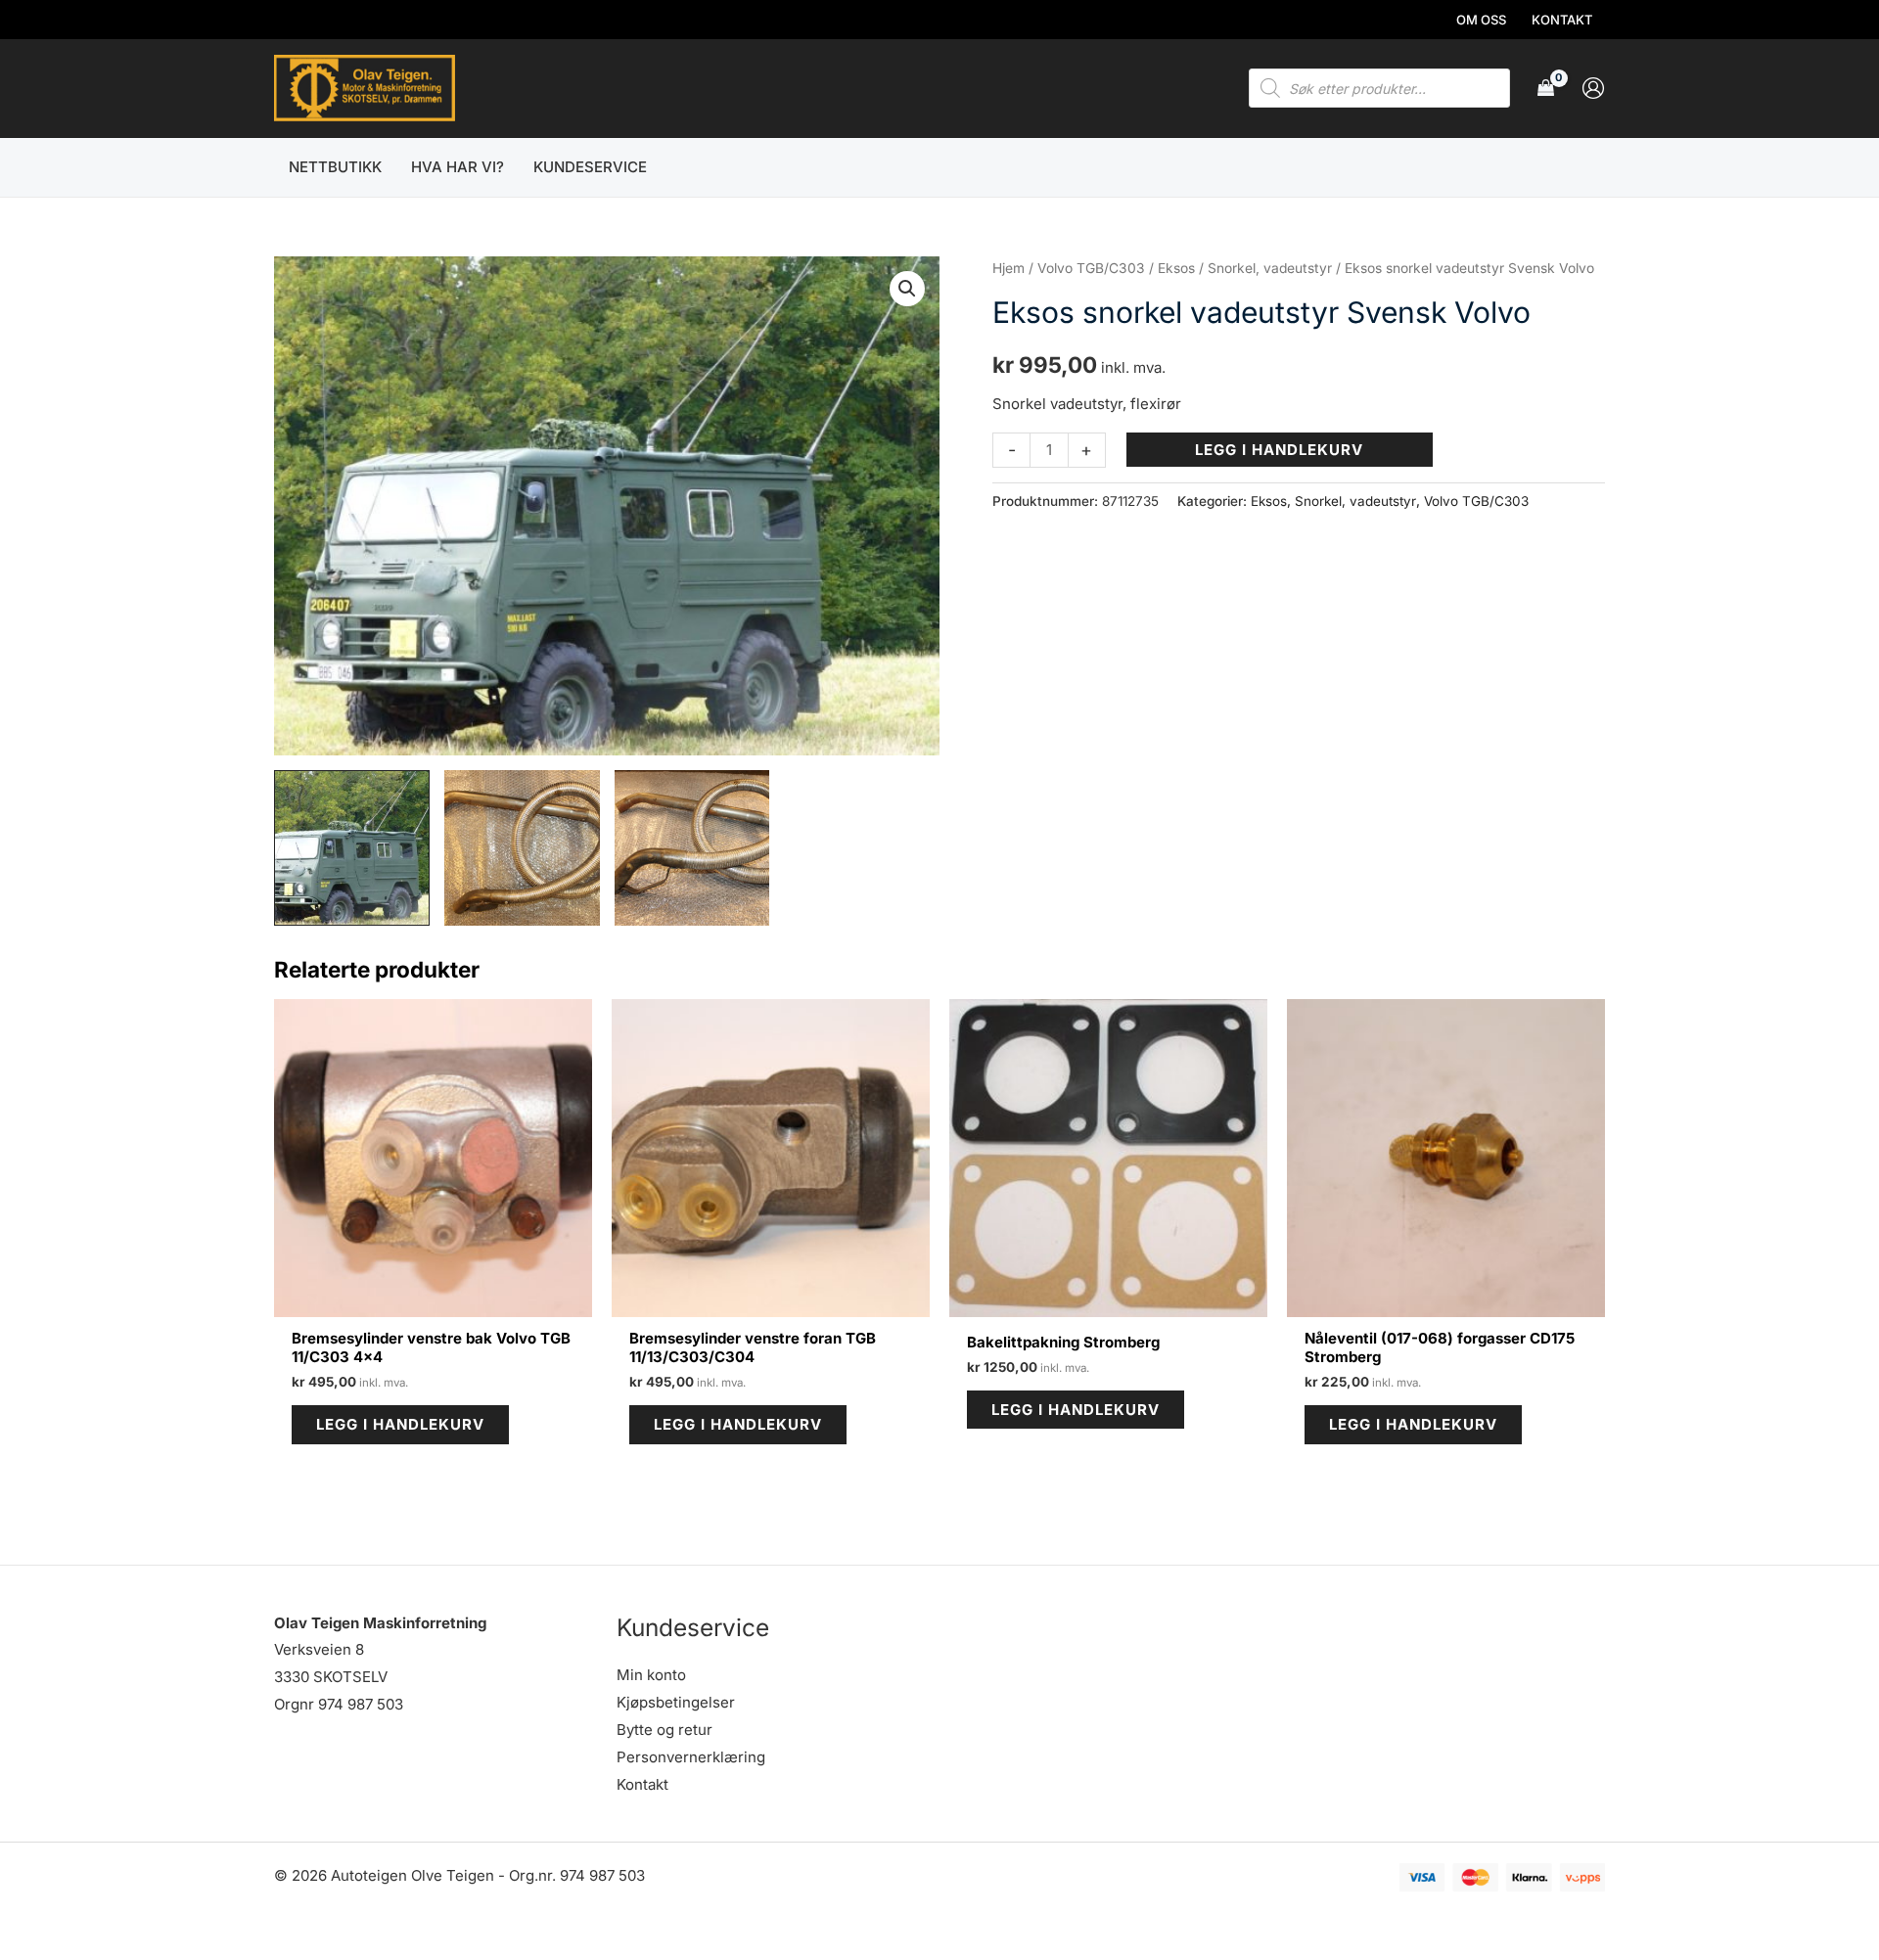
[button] (907, 289)
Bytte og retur (665, 1730)
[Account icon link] (1593, 88)
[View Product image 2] (522, 848)
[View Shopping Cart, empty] (1546, 89)
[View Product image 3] (692, 848)
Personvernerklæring (691, 1757)
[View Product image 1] (352, 848)
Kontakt (642, 1784)
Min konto (651, 1675)
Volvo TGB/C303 (1091, 268)
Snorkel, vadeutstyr (1270, 268)
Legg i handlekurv (1279, 450)
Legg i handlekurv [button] (400, 1424)
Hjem (1008, 268)
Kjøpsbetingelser (676, 1702)
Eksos (1176, 268)
